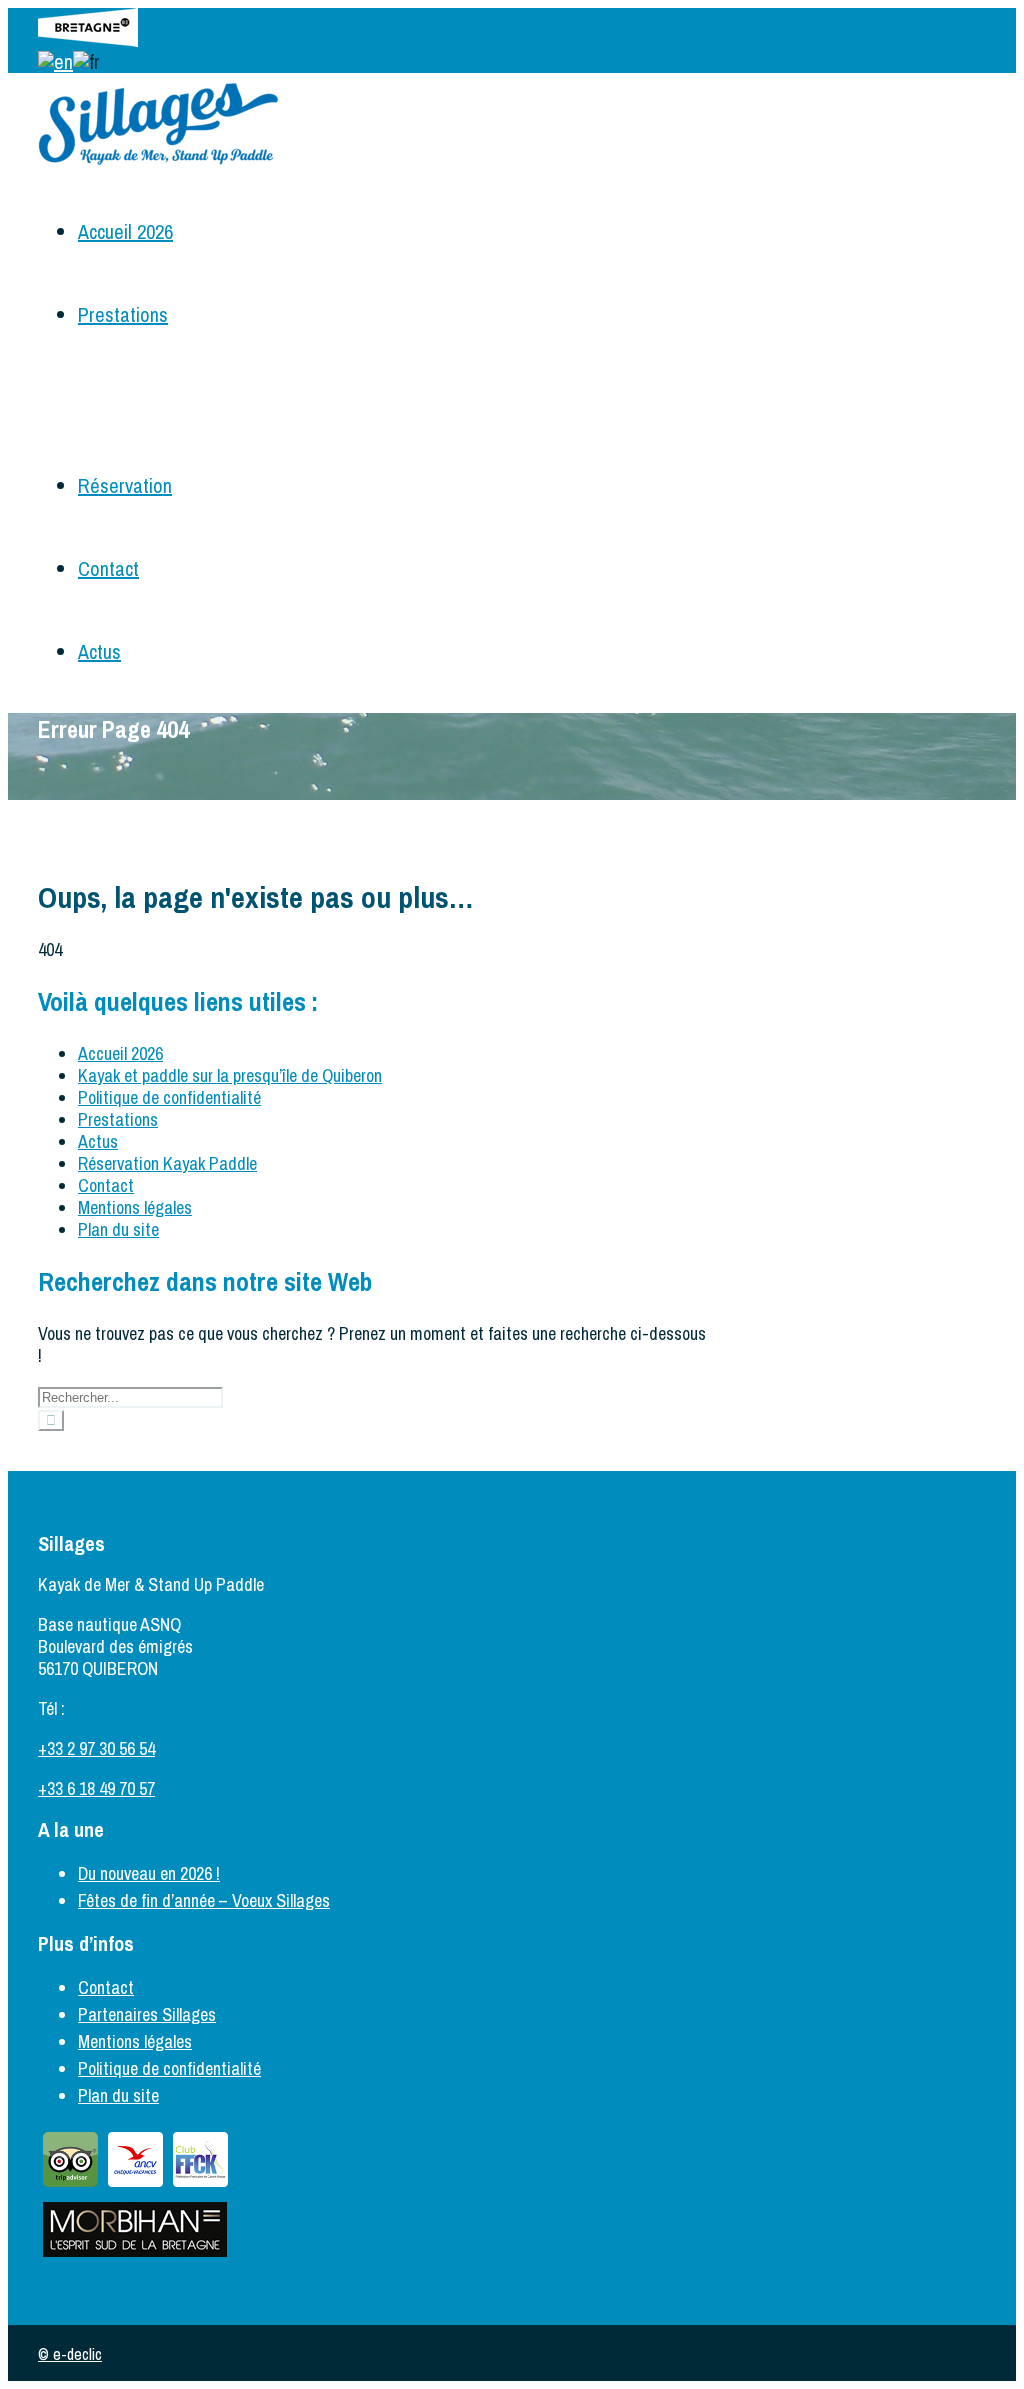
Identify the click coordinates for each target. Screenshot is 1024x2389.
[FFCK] (200, 2185)
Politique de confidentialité (169, 1097)
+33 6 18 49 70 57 (96, 1788)
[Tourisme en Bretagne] (88, 39)
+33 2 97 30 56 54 (96, 1748)
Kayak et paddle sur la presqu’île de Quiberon (230, 1075)
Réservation (125, 485)
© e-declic (70, 2354)
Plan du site (118, 1229)
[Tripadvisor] (70, 2185)
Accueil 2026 (125, 231)
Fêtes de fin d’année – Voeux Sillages (204, 1900)
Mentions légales (135, 1207)
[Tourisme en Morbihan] (135, 2255)
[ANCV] (135, 2185)
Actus (99, 651)
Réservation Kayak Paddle (167, 1163)
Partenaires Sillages (147, 2014)
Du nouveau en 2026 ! (149, 1873)
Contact (108, 568)
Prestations (123, 314)
